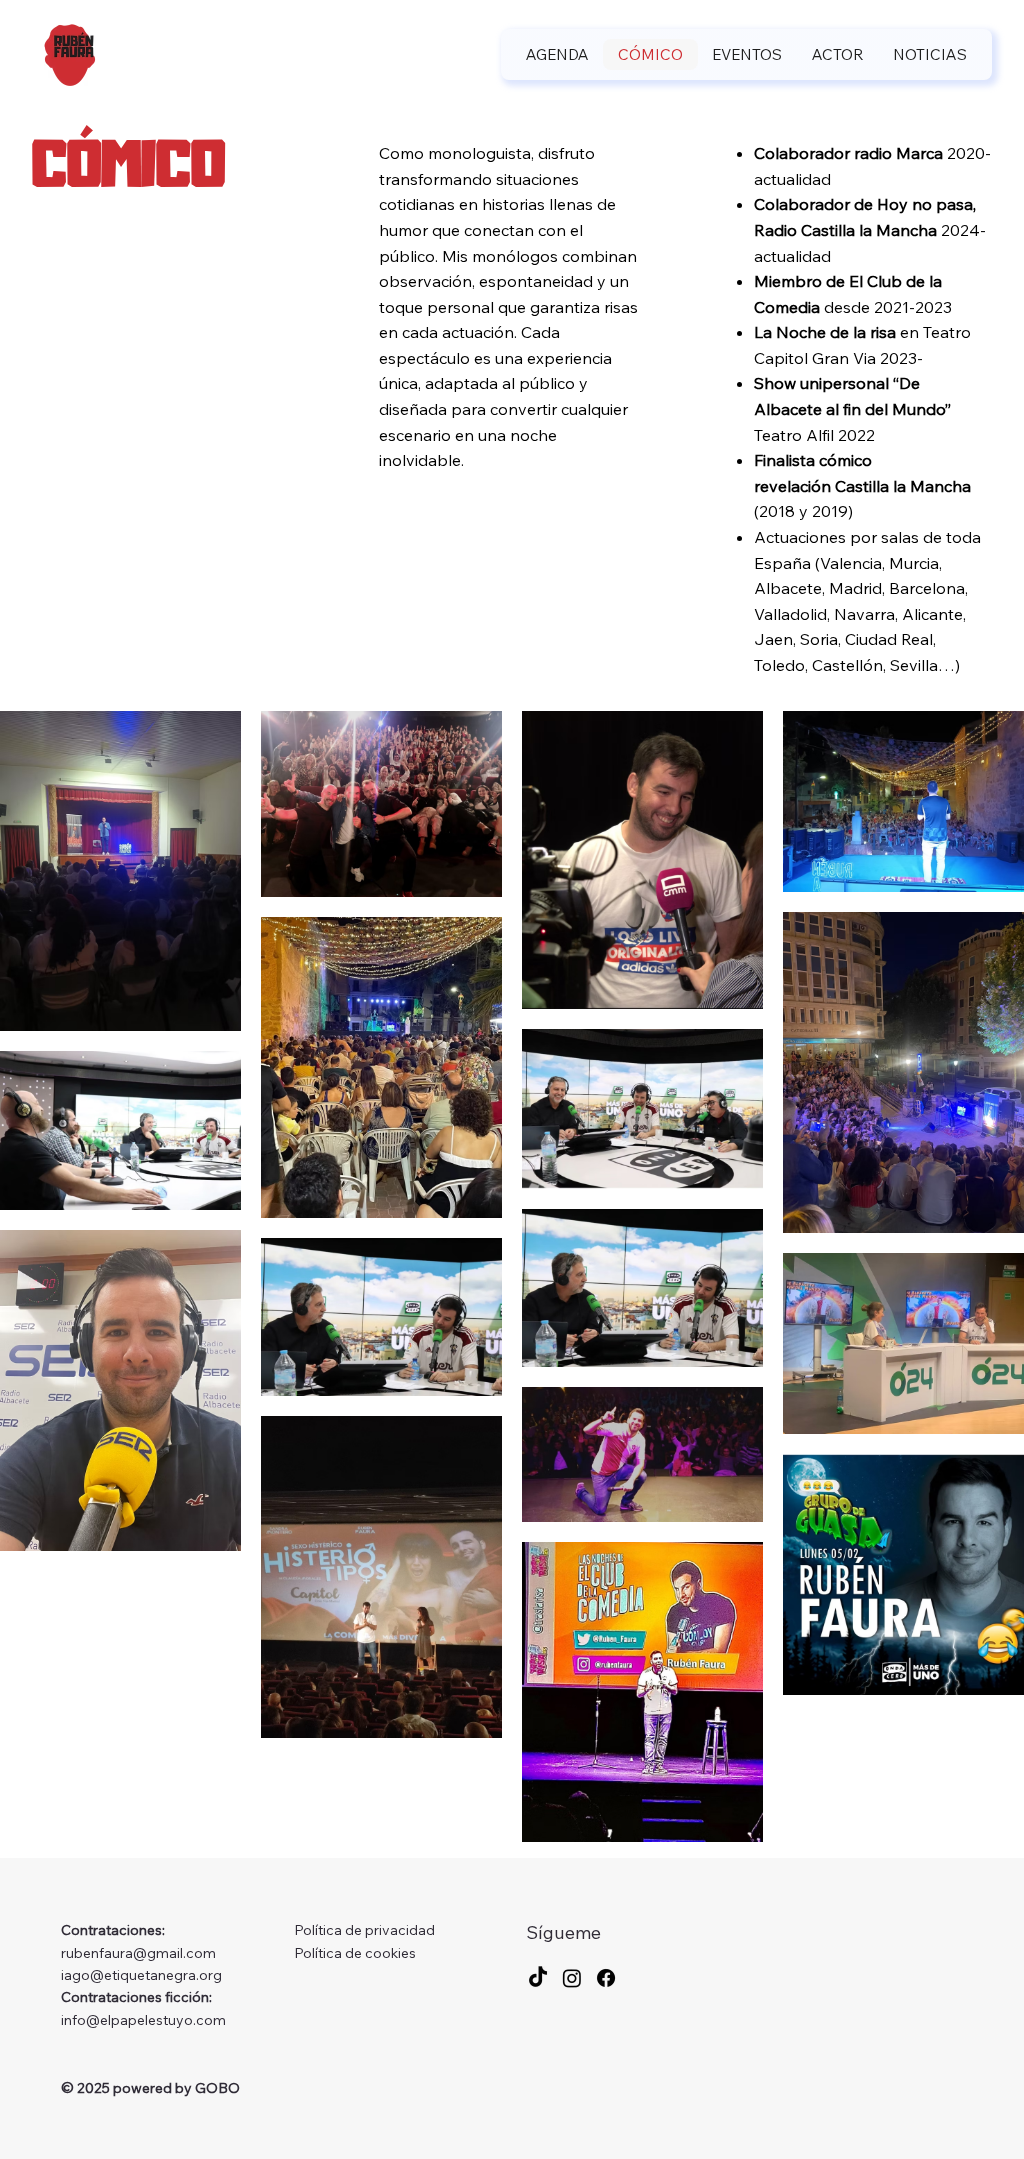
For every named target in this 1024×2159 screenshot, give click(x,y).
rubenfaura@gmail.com (138, 1953)
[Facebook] (606, 1978)
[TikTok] (538, 1978)
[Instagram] (572, 1978)
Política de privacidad (364, 1930)
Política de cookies (355, 1953)
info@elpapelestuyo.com (143, 2020)
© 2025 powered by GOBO (150, 2088)
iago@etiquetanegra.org (141, 1975)
